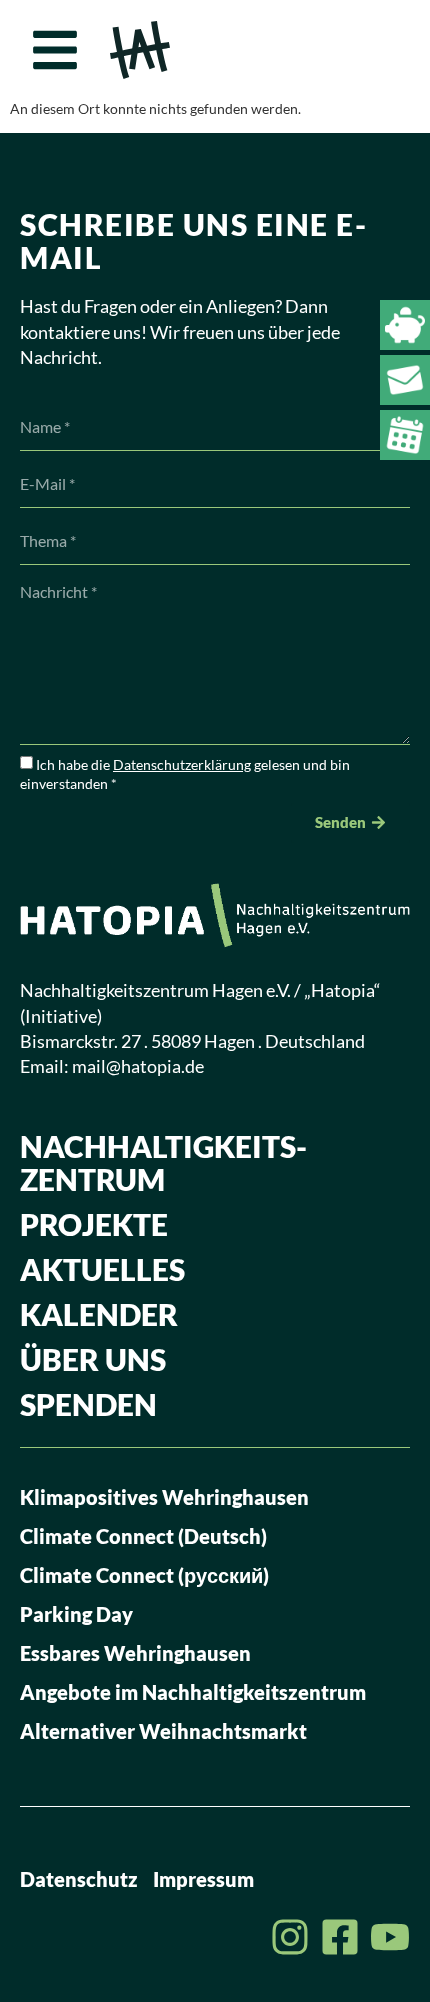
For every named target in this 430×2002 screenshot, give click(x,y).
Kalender (99, 1314)
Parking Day (76, 1614)
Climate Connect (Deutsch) (143, 1536)
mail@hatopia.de (138, 1066)
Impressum (203, 1879)
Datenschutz (79, 1879)
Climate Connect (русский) (144, 1575)
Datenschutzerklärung (182, 764)
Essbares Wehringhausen (135, 1653)
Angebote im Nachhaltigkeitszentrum (193, 1692)
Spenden (88, 1404)
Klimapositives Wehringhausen (164, 1497)
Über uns (93, 1359)
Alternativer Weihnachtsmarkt (163, 1731)
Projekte (94, 1224)
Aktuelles (102, 1269)
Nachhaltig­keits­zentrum (163, 1162)
